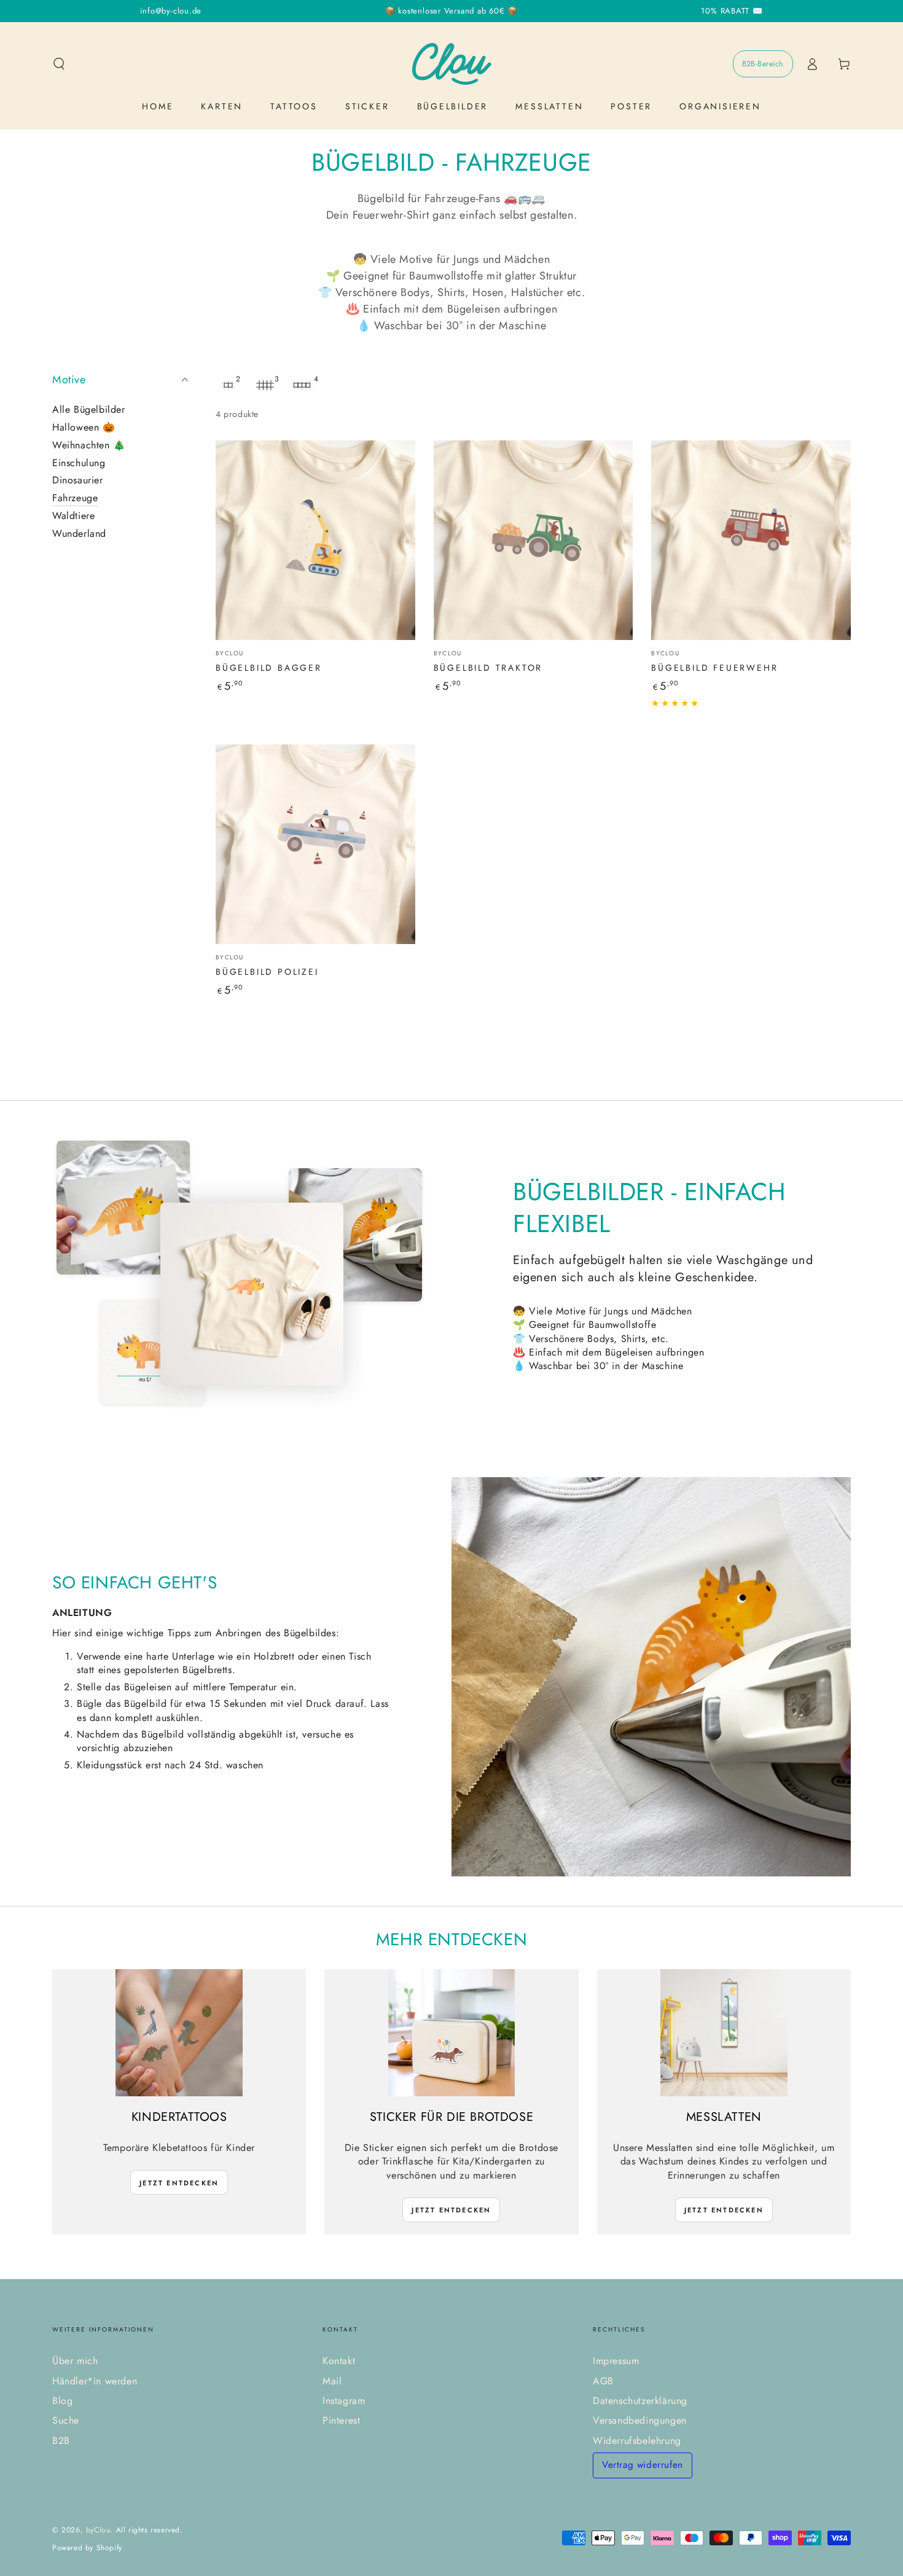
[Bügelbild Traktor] (534, 540)
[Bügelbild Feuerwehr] (751, 540)
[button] (59, 64)
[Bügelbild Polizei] (315, 844)
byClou (98, 2530)
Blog (62, 2401)
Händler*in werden (95, 2381)
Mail (332, 2381)
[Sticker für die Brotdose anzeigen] (452, 2033)
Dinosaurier (78, 480)
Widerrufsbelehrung (637, 2441)
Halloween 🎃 (84, 427)
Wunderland (79, 533)
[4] (302, 385)
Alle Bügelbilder (89, 409)
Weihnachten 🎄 (89, 445)
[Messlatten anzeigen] (724, 2033)
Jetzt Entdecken (179, 2183)
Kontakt (339, 2361)
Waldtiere (73, 516)
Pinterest (341, 2420)
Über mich (75, 2361)
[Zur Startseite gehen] (452, 64)
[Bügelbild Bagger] (315, 540)
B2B (61, 2441)
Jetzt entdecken (451, 2210)
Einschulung (79, 462)
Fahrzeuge (75, 498)
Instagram (344, 2401)
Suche (66, 2420)
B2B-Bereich (763, 64)
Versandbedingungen (640, 2420)
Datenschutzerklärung (640, 2401)
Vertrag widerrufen (643, 2465)
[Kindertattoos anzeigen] (179, 2033)
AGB (603, 2381)
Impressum (616, 2361)
